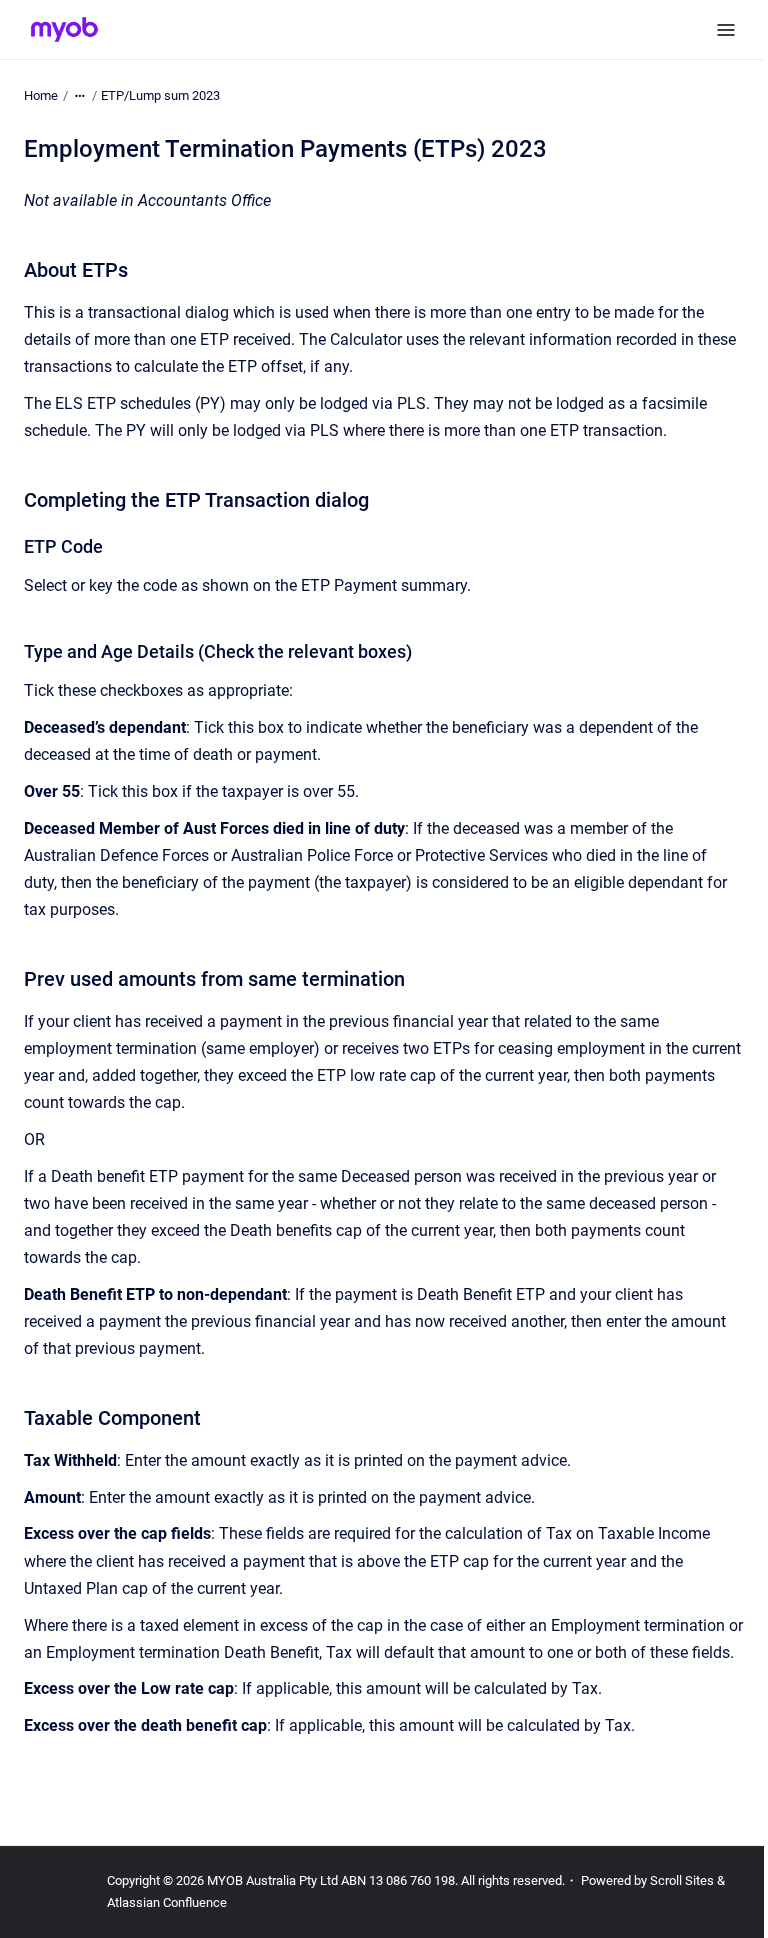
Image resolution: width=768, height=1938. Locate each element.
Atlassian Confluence (167, 1902)
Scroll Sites (682, 1880)
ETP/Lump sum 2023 (160, 95)
